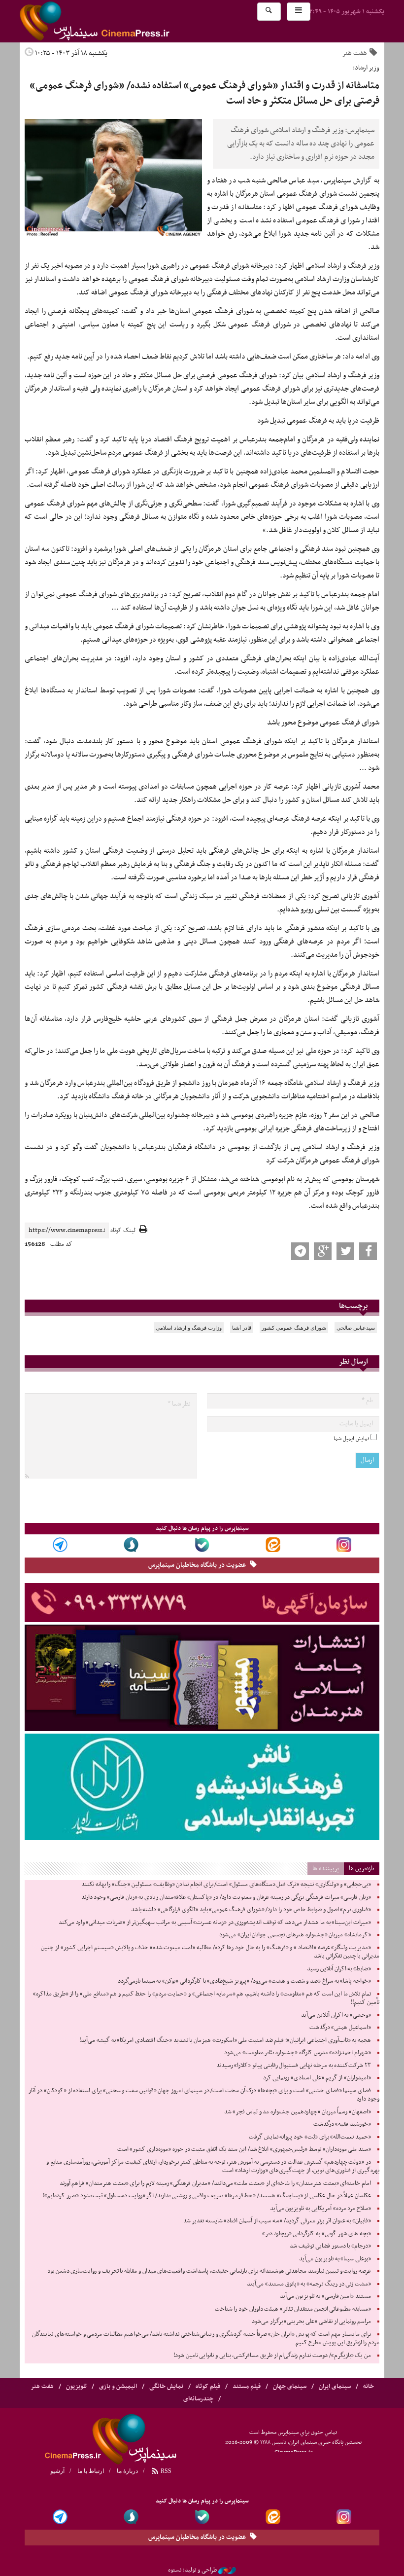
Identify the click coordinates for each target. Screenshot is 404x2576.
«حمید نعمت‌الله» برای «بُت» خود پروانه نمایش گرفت (310, 2137)
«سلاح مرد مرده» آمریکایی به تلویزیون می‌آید (320, 2209)
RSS (165, 2471)
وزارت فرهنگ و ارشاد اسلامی (189, 1328)
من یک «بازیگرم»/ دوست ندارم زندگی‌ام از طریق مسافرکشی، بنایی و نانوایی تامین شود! (272, 2356)
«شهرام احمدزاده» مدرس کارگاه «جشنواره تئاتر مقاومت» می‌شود (298, 2053)
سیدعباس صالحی (356, 1328)
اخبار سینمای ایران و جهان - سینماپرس (118, 21)
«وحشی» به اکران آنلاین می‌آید (336, 2015)
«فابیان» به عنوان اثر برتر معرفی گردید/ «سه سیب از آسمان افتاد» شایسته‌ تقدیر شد (277, 2221)
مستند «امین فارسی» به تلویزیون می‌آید (325, 2296)
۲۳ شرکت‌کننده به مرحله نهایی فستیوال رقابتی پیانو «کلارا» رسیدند (294, 2066)
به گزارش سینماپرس (352, 181)
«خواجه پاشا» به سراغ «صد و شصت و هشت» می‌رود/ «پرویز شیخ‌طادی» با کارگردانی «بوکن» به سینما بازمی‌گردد (244, 1981)
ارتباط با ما (91, 2471)
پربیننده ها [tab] (326, 1869)
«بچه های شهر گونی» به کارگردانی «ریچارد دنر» (317, 2234)
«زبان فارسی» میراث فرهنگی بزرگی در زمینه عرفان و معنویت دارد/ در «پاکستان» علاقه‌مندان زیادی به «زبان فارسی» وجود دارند (226, 1897)
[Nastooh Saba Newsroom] (227, 2570)
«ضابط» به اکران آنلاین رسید (339, 1969)
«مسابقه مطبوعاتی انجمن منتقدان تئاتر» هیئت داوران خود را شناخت (293, 2309)
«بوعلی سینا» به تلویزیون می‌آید (335, 2259)
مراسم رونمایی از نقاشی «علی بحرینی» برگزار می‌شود (311, 2322)
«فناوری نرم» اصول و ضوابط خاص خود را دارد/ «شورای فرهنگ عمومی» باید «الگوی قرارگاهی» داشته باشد (251, 1910)
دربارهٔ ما (127, 2471)
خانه (369, 2387)
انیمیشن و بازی (118, 2387)
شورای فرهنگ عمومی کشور (294, 1328)
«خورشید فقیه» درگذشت (342, 2124)
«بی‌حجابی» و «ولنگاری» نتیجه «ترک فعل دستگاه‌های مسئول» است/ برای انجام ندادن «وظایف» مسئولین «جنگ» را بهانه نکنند (226, 1885)
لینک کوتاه (123, 1231)
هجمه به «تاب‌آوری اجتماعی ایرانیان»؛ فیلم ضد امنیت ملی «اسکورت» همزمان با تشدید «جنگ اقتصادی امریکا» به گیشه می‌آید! (225, 2040)
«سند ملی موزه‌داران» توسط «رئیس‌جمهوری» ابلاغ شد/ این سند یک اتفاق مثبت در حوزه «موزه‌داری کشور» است (244, 2149)
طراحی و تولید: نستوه (192, 2570)
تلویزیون (76, 2387)
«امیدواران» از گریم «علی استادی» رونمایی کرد (317, 2078)
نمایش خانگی (166, 2387)
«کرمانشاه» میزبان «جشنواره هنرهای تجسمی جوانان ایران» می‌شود (295, 1935)
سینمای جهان (290, 2387)
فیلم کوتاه (208, 2387)
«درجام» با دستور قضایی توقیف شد (330, 2246)
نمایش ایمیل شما (351, 1439)
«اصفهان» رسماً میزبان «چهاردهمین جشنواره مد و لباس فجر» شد (298, 2112)
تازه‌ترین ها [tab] (362, 1869)
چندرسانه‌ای (198, 2399)
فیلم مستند (247, 2387)
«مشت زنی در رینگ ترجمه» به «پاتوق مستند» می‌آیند (309, 2284)
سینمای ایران (335, 2387)
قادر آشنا (242, 1328)
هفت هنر (354, 53)
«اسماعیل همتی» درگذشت (340, 2028)
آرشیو (57, 2471)
